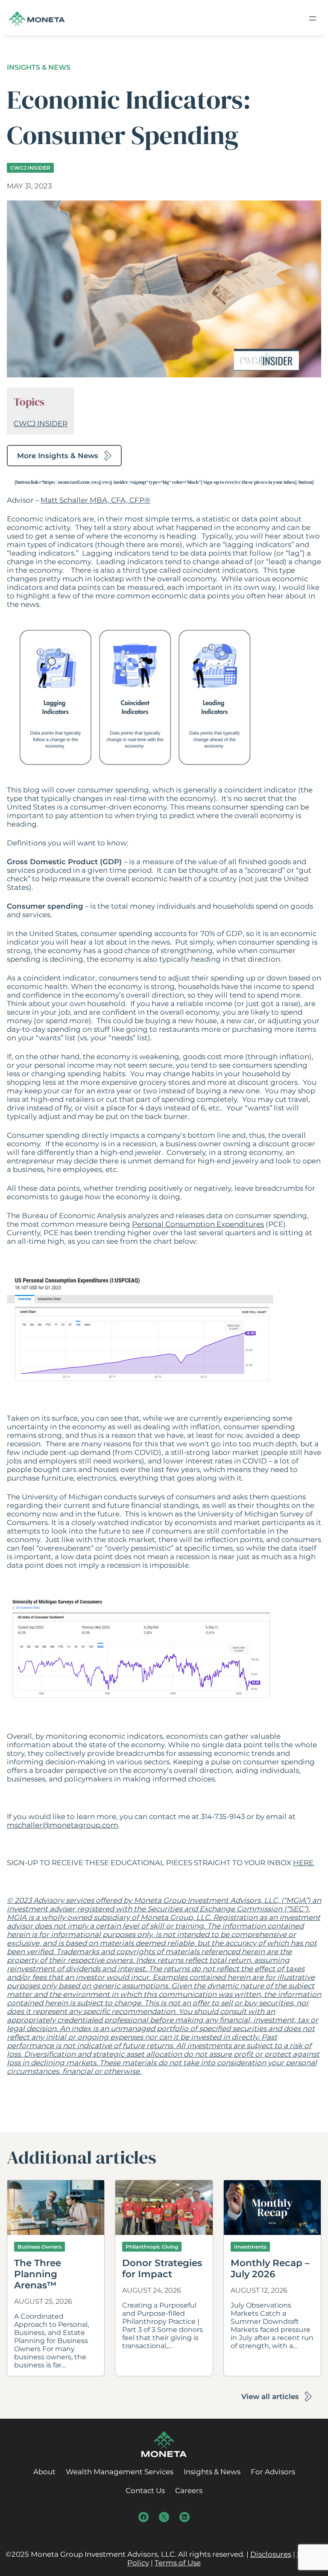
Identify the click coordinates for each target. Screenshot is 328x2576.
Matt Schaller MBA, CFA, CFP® (95, 500)
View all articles (270, 2396)
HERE (303, 1863)
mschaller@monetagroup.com (63, 1825)
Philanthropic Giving (152, 2247)
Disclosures (271, 2554)
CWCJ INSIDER (30, 168)
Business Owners (40, 2247)
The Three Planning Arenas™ (38, 2274)
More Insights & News (58, 456)
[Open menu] (313, 18)
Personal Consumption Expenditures (198, 1224)
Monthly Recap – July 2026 (270, 2268)
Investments (250, 2247)
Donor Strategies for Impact (162, 2268)
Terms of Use (178, 2563)
